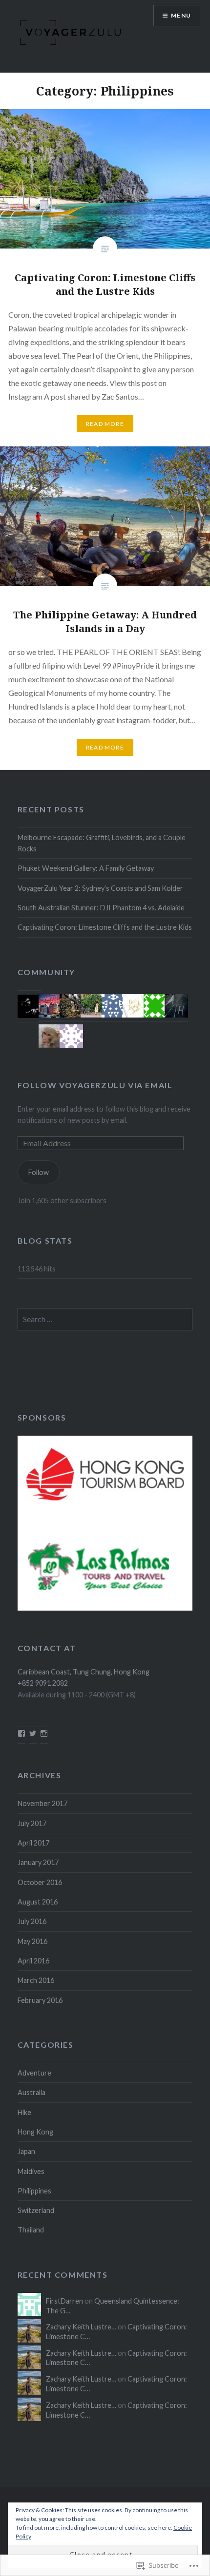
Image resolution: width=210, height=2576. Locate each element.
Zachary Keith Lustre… (81, 2327)
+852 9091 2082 (43, 1683)
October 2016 (40, 1882)
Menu (181, 15)
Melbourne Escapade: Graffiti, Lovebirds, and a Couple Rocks (102, 843)
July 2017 (32, 1823)
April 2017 (33, 1843)
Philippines (34, 2191)
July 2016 (32, 1921)
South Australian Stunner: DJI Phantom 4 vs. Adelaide (101, 908)
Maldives (31, 2171)
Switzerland (36, 2210)
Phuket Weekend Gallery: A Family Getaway (86, 868)
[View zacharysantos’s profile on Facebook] (21, 1733)
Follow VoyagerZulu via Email (95, 1085)
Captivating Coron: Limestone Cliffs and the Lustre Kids (105, 927)
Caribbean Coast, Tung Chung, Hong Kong (84, 1672)
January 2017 (38, 1862)
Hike (24, 2112)
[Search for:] (105, 1319)
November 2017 (42, 1803)
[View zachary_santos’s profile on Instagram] (44, 1733)
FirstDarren (64, 2301)
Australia (31, 2092)
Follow (39, 1172)
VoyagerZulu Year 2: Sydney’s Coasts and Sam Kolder (100, 888)
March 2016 (36, 1980)
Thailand (31, 2230)
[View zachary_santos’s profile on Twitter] (33, 1733)
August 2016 (38, 1902)
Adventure (34, 2073)
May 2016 (32, 1941)
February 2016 (40, 2000)
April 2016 (33, 1961)
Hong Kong (35, 2132)
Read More (105, 424)
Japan (26, 2151)
